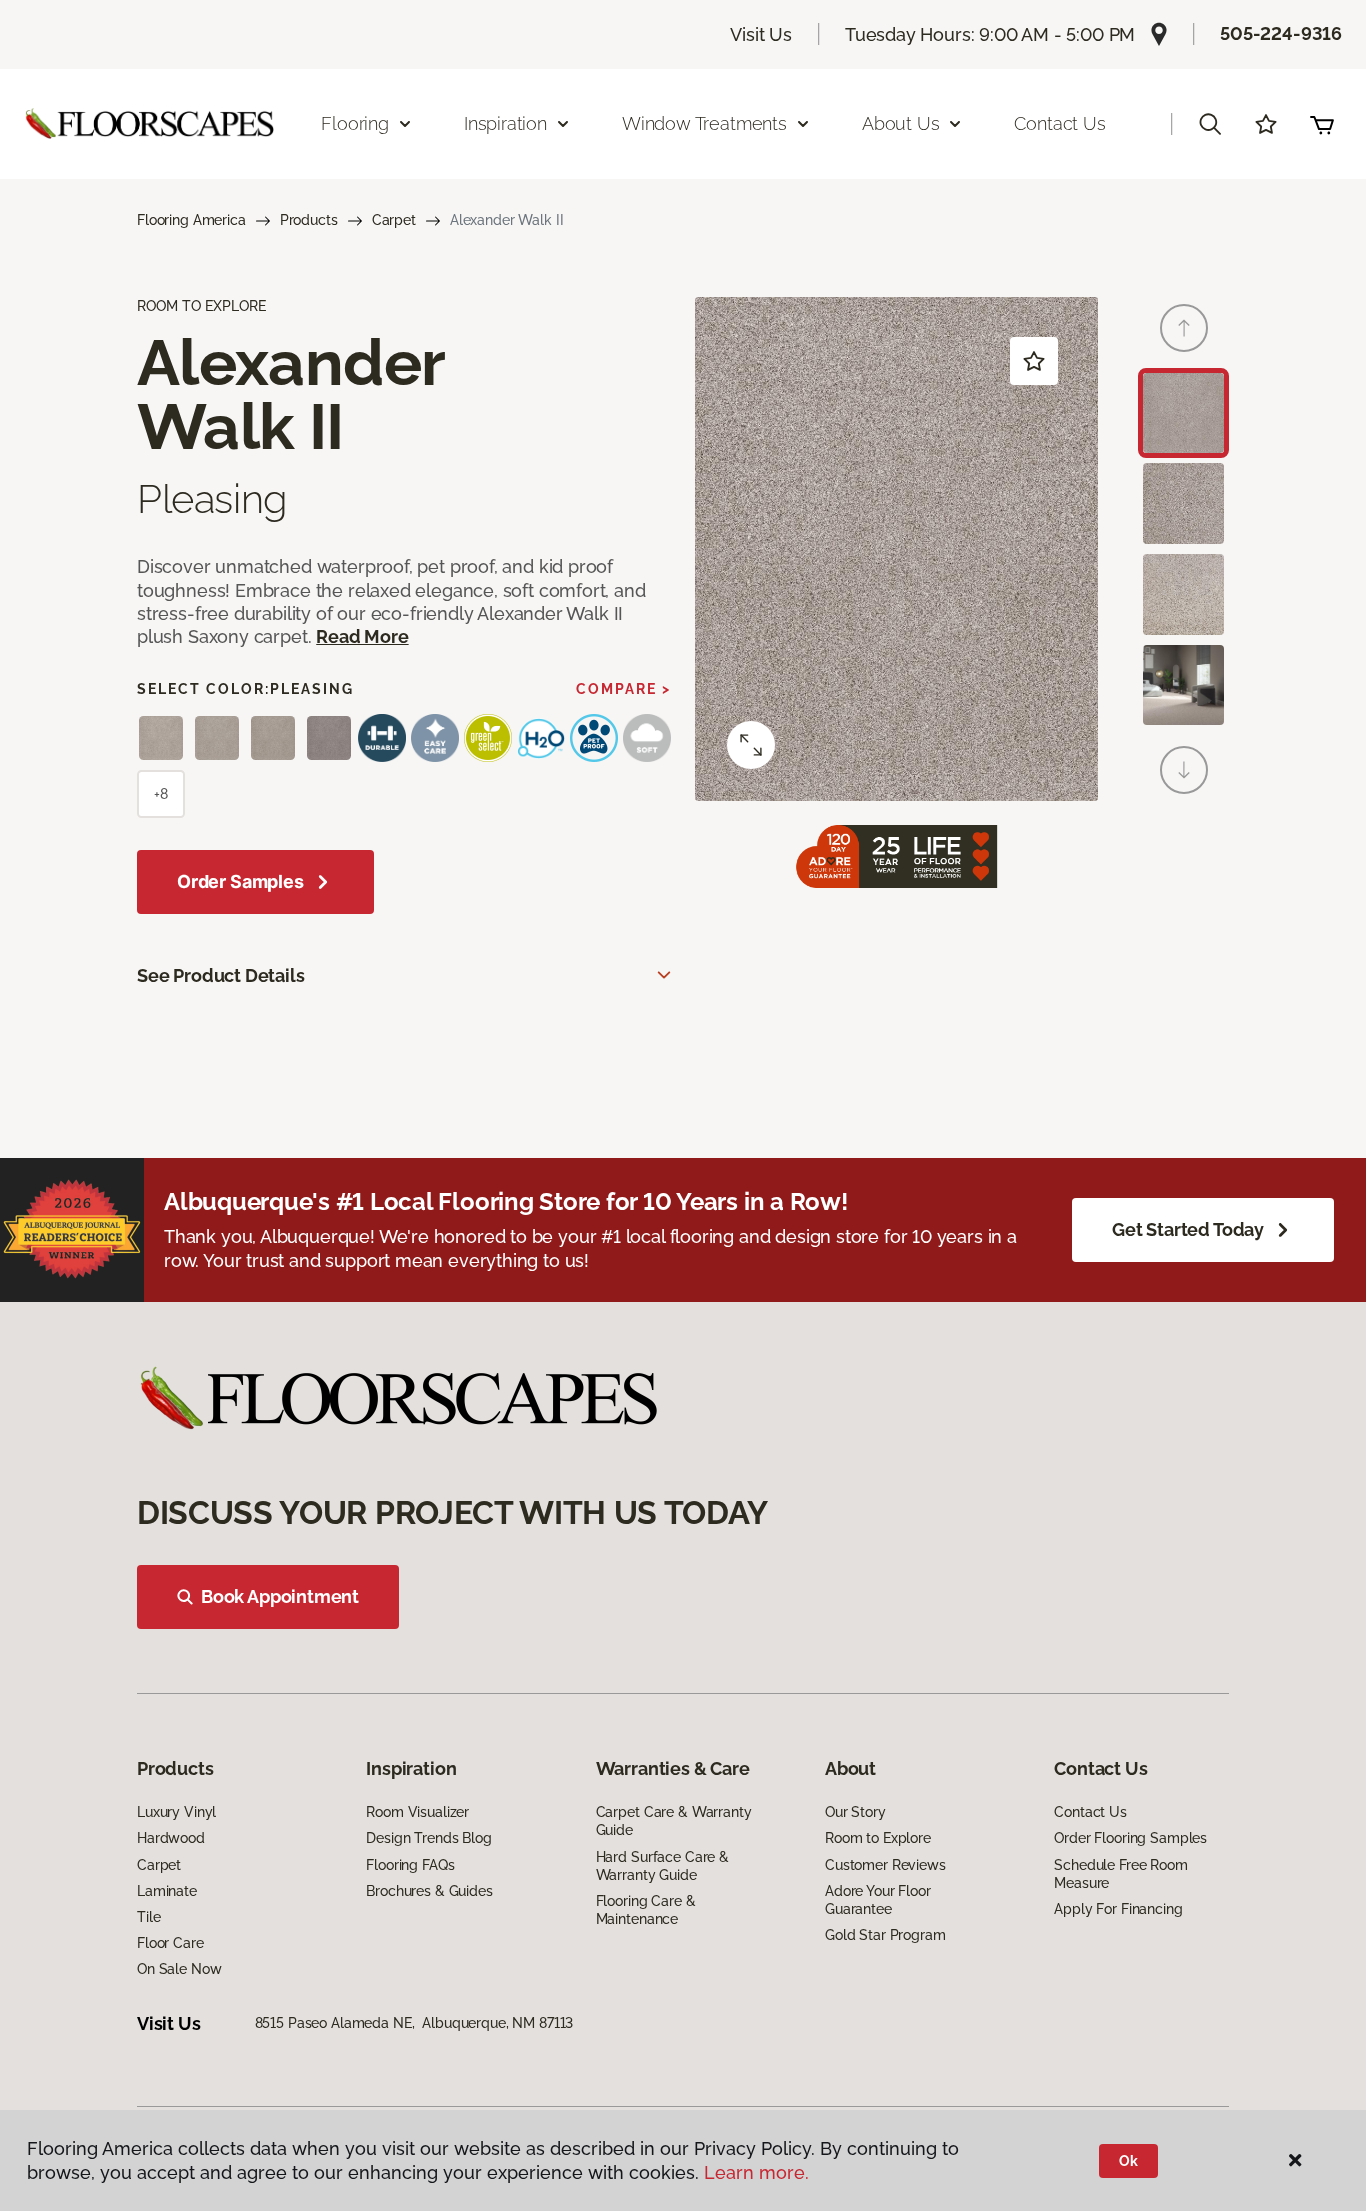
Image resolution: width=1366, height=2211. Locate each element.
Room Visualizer (417, 1812)
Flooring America (191, 220)
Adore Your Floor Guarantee (878, 1900)
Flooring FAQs (410, 1865)
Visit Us (761, 34)
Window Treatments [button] (704, 123)
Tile (148, 1917)
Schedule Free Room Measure (1120, 1874)
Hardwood (171, 1838)
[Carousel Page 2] (1183, 503)
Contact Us (1059, 123)
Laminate (167, 1891)
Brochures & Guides (429, 1891)
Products (309, 220)
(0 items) (1322, 124)
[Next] (1184, 770)
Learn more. (756, 2172)
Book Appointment (280, 1596)
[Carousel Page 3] (1183, 594)
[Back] (1184, 328)
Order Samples (240, 881)
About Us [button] (901, 123)
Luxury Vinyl (176, 1812)
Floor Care (170, 1943)
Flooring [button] (355, 123)
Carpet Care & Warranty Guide (674, 1821)
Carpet (394, 220)
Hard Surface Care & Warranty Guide (662, 1866)
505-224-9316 (1281, 33)
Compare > (623, 689)
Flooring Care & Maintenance (646, 1910)
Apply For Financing (1118, 1909)
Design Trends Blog (428, 1838)
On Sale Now (179, 1969)
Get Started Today (1188, 1229)
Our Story (855, 1812)
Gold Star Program (885, 1935)
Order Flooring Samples (1130, 1838)
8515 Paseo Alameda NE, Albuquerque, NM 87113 (414, 2023)
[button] (1210, 124)
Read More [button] (362, 636)
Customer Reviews (885, 1865)
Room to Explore (878, 1838)
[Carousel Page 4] (1183, 685)
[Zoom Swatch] (751, 745)
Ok (1128, 2161)
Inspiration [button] (505, 123)
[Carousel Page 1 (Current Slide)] (1183, 413)
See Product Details (221, 975)
